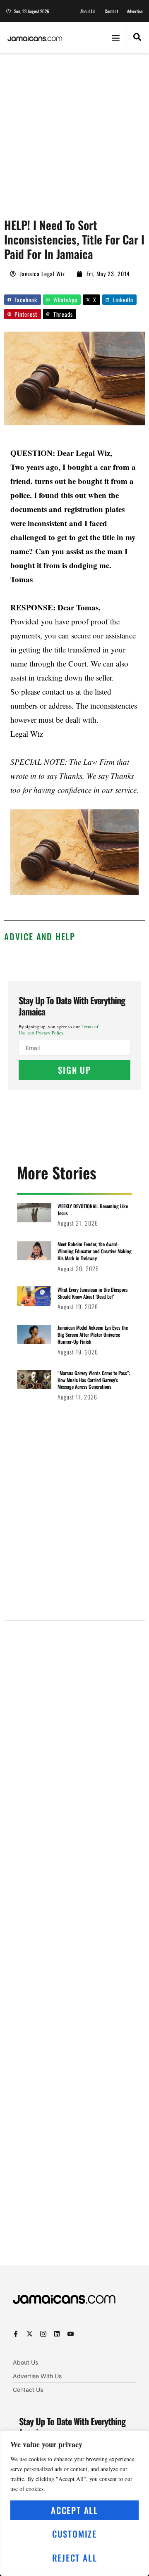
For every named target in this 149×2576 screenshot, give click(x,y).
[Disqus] (74, 1953)
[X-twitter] (30, 2334)
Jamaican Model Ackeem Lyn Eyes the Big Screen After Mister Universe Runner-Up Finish (93, 1334)
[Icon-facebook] (16, 2334)
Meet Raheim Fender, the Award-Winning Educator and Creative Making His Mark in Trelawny (95, 1251)
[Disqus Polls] (74, 1732)
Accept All (74, 2510)
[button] (116, 38)
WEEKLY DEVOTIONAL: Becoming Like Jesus (93, 1210)
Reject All (75, 2558)
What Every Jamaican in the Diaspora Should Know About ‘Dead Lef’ (93, 1293)
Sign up (74, 1070)
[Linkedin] (57, 2334)
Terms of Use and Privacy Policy (59, 1029)
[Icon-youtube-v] (71, 2334)
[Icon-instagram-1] (43, 2334)
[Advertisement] (74, 131)
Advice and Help (40, 936)
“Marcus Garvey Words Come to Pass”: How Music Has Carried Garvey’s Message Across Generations (94, 1380)
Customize (74, 2534)
